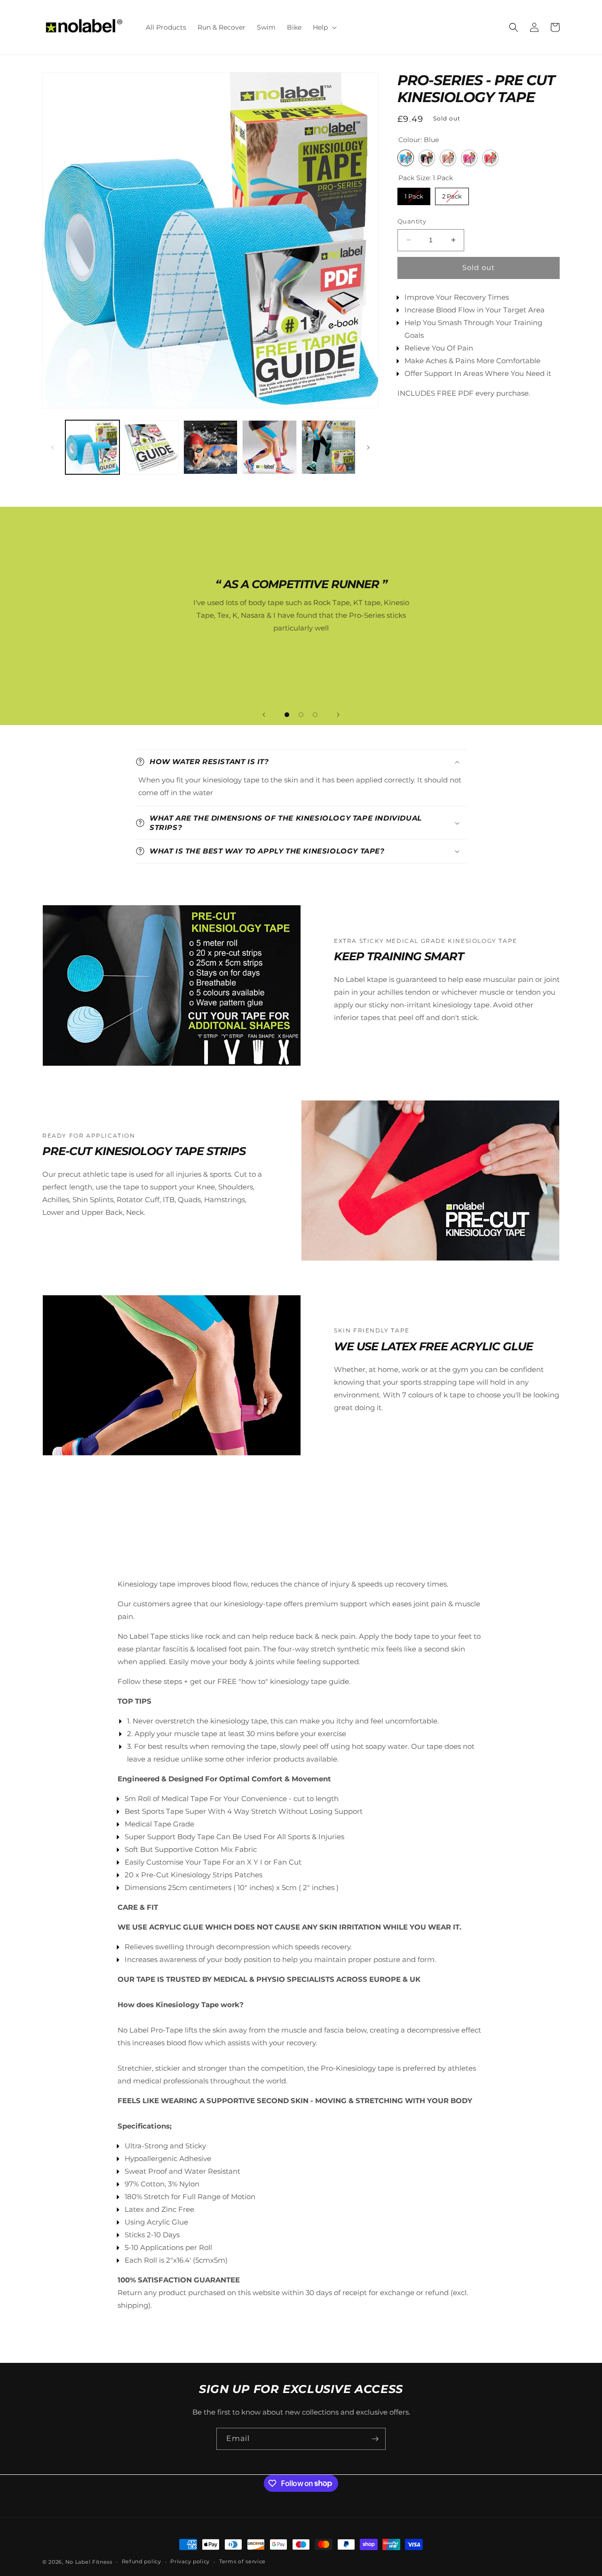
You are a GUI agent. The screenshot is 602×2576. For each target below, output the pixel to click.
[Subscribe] (375, 2439)
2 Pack (452, 194)
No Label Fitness (89, 2562)
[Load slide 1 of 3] (287, 715)
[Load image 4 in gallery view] (269, 447)
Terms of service (242, 2561)
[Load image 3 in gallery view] (210, 447)
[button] (324, 27)
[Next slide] (338, 715)
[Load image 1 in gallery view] (92, 447)
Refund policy (142, 2561)
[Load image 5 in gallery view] (329, 447)
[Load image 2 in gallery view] (151, 447)
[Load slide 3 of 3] (315, 715)
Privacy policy (190, 2561)
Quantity (412, 221)
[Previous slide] (264, 715)
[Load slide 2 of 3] (301, 715)
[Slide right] (368, 447)
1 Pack (414, 194)
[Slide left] (53, 447)
